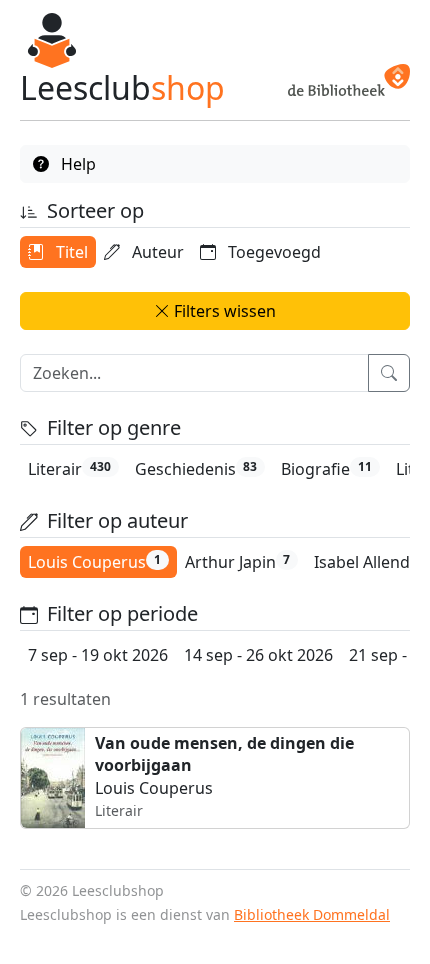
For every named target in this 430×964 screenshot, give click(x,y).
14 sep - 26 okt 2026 (258, 655)
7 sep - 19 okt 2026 (98, 655)
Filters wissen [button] (223, 311)
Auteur (156, 252)
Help (76, 164)
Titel (70, 252)
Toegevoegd (272, 252)
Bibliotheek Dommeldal (312, 914)
